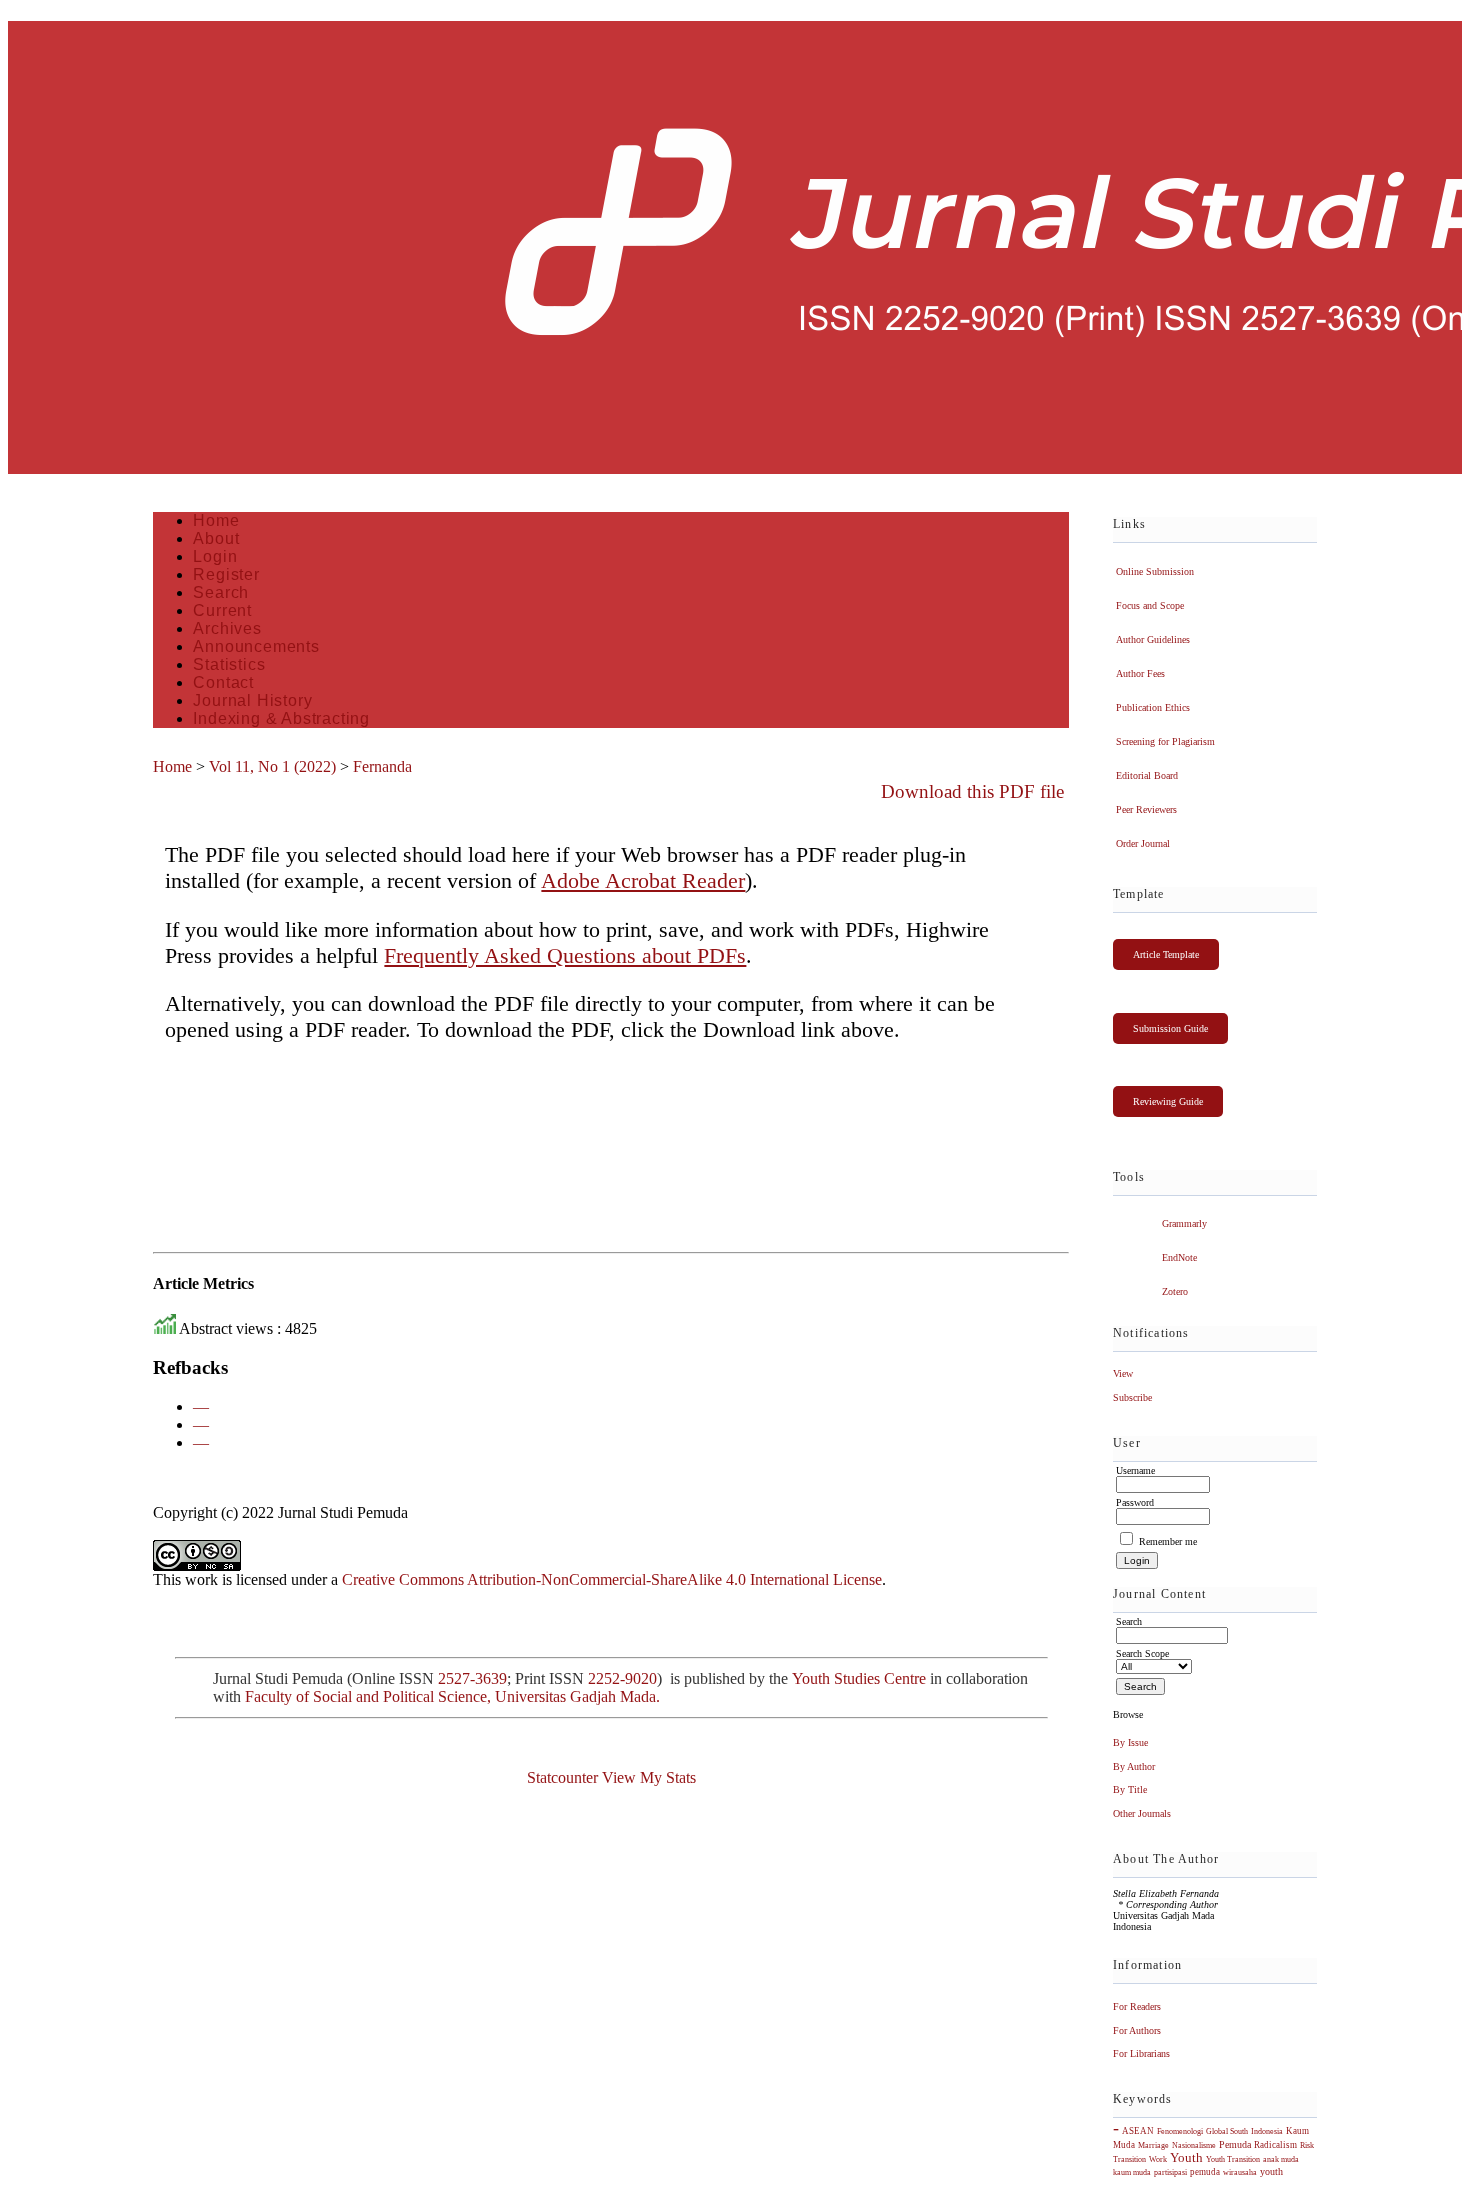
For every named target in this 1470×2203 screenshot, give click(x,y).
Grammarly (1184, 1223)
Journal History (252, 700)
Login (215, 556)
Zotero (1175, 1291)
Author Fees (1140, 673)
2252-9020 (622, 1678)
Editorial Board (1147, 775)
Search (221, 592)
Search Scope (1142, 1653)
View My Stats (649, 1777)
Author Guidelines (1153, 639)
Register (226, 574)
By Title (1130, 1789)
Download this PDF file (972, 791)
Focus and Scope (1150, 605)
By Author (1134, 1766)
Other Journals (1142, 1813)
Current (222, 610)
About (216, 538)
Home (216, 520)
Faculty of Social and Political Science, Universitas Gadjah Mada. (454, 1696)
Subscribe (1132, 1397)
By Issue (1130, 1742)
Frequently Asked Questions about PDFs (565, 955)
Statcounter (562, 1777)
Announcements (256, 646)
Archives (227, 628)
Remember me (1168, 1541)
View (1123, 1373)
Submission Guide (1170, 1028)
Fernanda (382, 766)
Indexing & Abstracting (281, 718)
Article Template (1166, 954)
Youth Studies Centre (859, 1678)
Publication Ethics (1153, 707)
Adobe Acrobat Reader (643, 880)
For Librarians (1141, 2053)
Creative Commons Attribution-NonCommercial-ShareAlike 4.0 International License (612, 1579)
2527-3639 (472, 1678)
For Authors (1137, 2030)
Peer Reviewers (1146, 809)
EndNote (1179, 1257)
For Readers (1137, 2006)
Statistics (229, 664)
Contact (223, 682)
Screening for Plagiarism (1165, 741)
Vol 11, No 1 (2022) (272, 766)
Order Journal (1143, 843)
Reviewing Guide (1168, 1101)
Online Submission (1155, 571)
